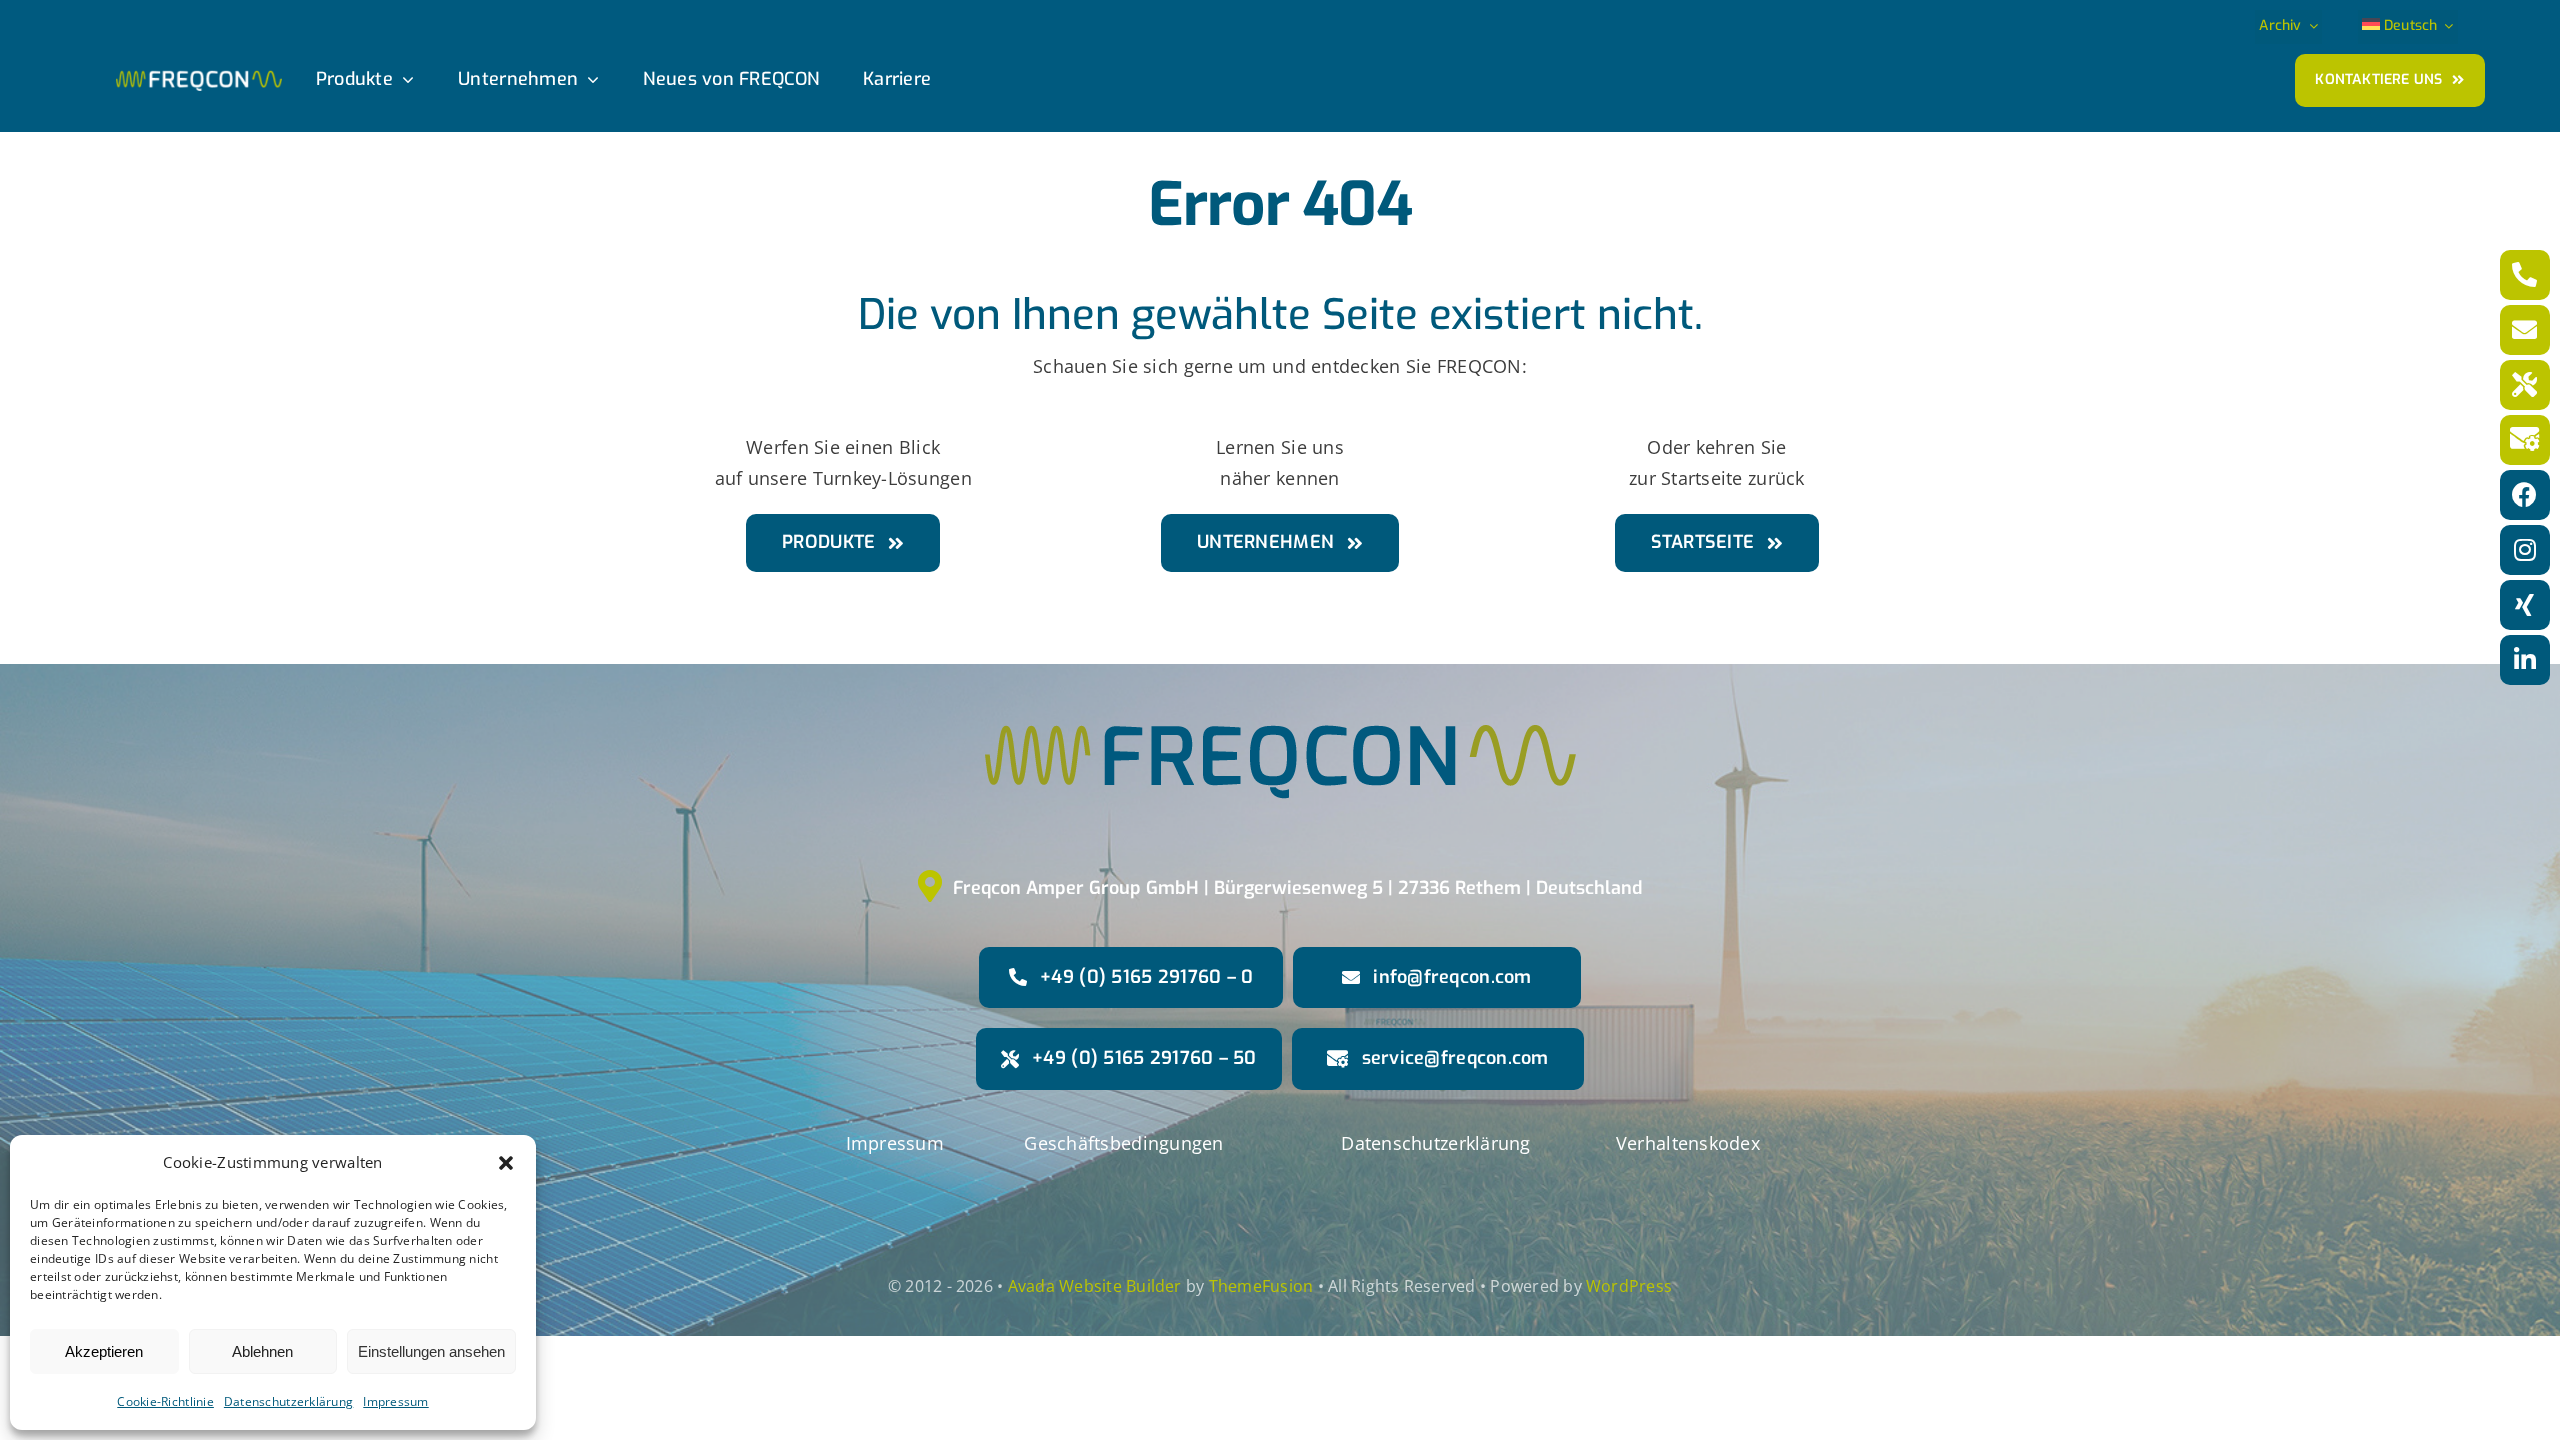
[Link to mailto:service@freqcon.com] (2525, 440)
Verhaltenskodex (1688, 1143)
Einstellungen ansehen (431, 1351)
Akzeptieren (104, 1351)
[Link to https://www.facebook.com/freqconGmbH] (2525, 495)
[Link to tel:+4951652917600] (2525, 275)
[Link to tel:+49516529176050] (2525, 385)
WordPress (1629, 1286)
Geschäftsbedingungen (1123, 1143)
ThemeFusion (1261, 1286)
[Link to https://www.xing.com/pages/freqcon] (2525, 605)
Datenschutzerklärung (288, 1401)
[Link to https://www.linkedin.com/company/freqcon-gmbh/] (2525, 660)
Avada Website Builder (1095, 1286)
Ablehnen (262, 1351)
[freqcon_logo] (199, 79)
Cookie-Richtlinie (165, 1401)
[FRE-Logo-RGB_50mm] (1280, 623)
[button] (506, 1163)
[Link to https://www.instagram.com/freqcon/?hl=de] (2525, 550)
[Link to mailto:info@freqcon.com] (2525, 330)
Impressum (395, 1401)
